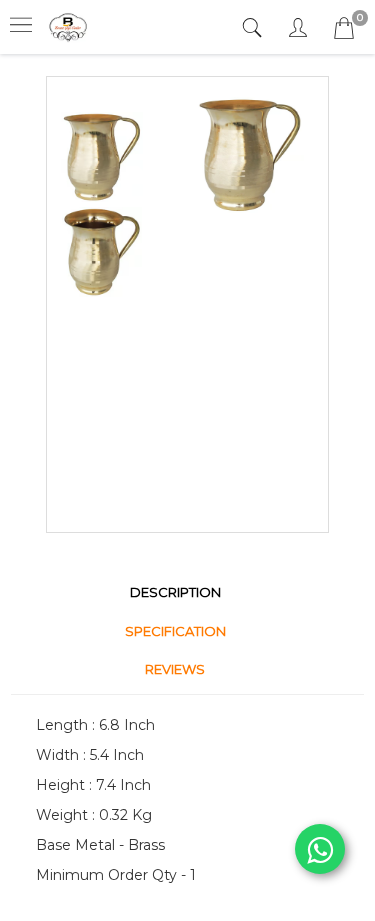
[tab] (254, 28)
